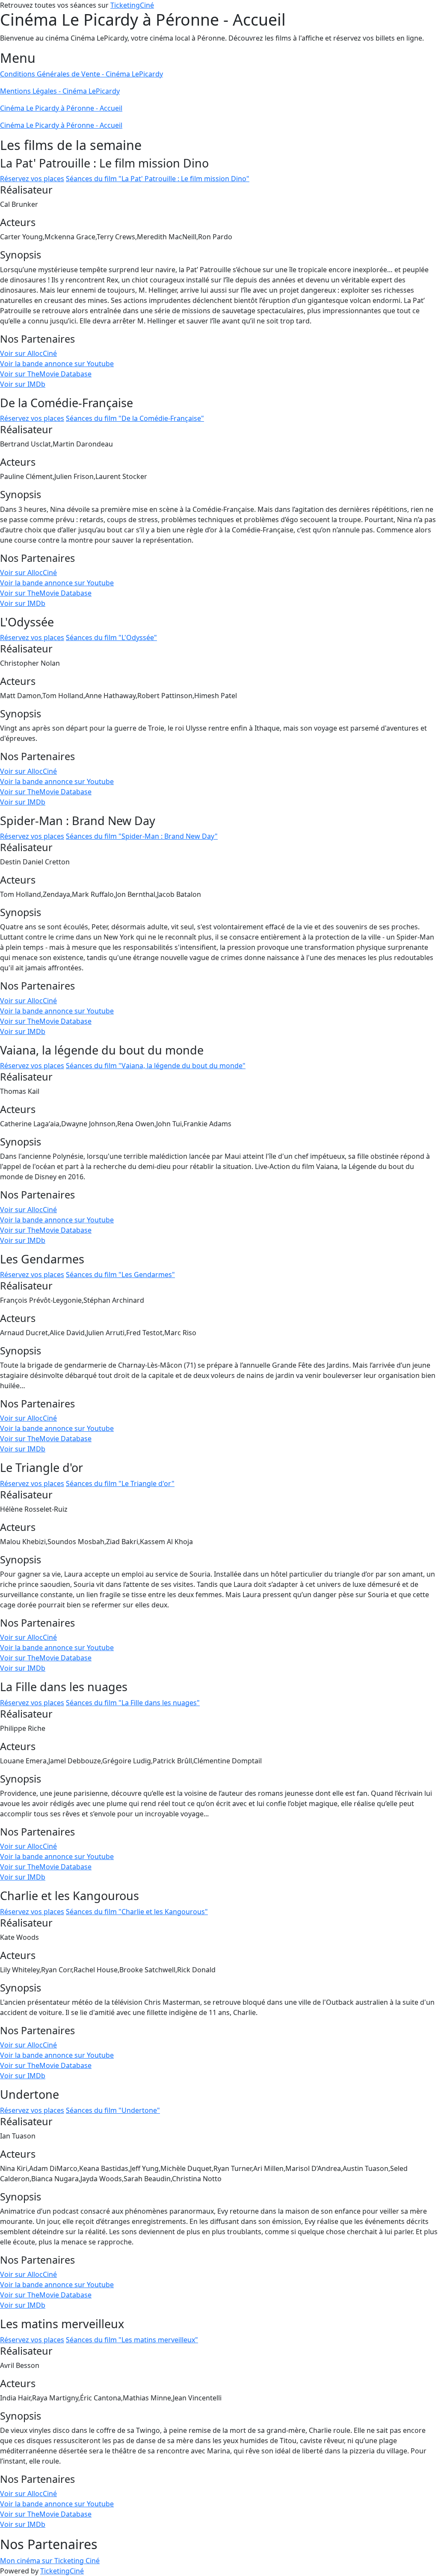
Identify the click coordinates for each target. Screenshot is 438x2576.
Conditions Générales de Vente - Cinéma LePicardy (81, 74)
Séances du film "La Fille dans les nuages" (133, 1703)
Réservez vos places (32, 179)
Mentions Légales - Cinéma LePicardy (60, 91)
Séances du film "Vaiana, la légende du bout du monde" (156, 1066)
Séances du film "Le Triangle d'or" (120, 1483)
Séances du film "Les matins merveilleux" (132, 2340)
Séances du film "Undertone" (113, 2110)
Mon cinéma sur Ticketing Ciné (50, 2561)
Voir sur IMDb (23, 384)
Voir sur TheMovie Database (46, 374)
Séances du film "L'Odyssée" (111, 637)
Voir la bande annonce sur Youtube (57, 364)
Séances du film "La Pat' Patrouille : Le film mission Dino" (158, 179)
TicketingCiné (132, 5)
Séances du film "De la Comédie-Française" (135, 418)
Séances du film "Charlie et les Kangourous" (137, 1912)
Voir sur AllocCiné (28, 353)
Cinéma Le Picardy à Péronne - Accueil (61, 108)
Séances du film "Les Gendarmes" (120, 1275)
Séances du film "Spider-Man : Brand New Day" (142, 836)
